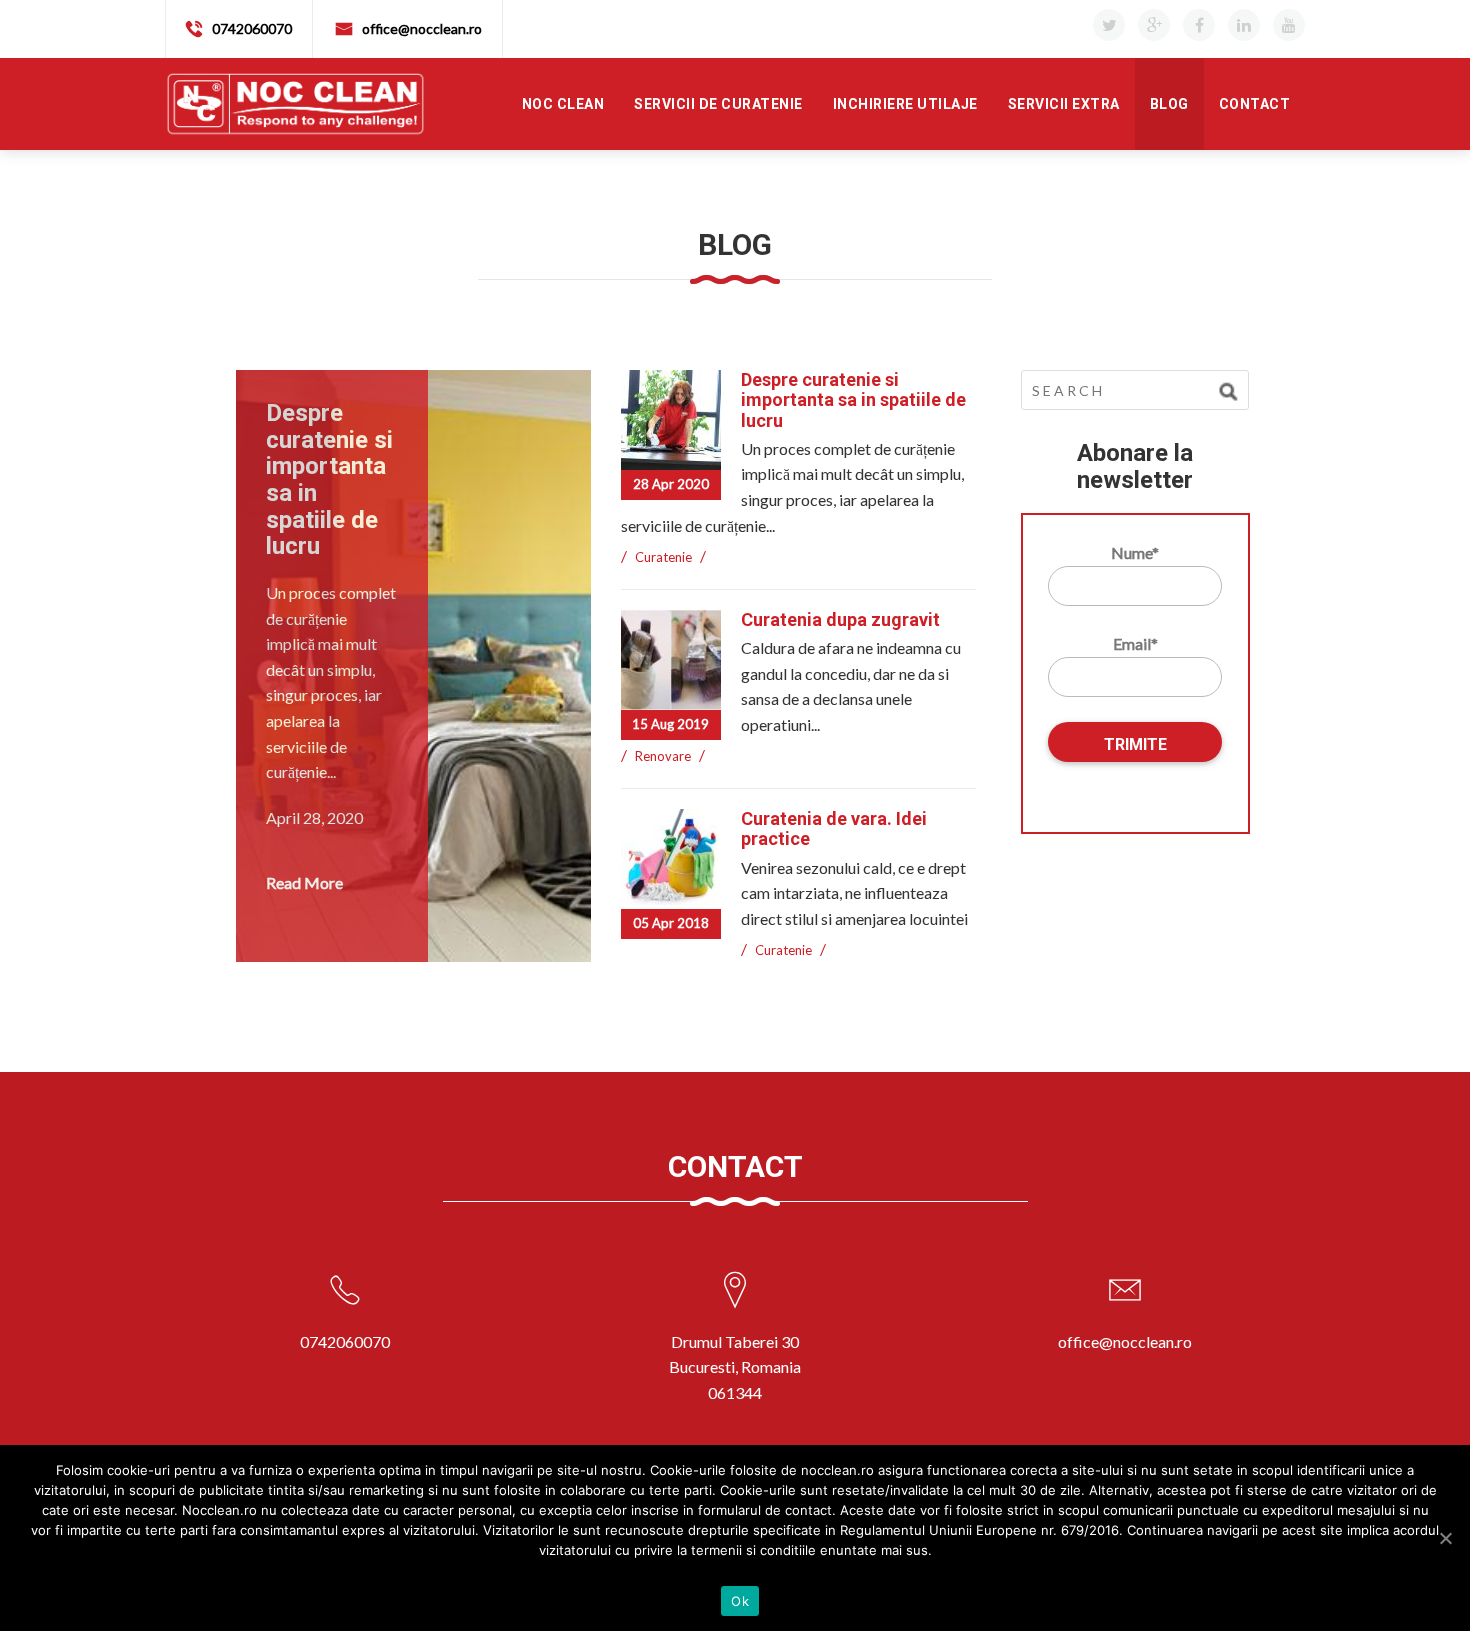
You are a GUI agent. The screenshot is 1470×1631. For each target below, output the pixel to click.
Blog (1169, 104)
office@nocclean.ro (422, 28)
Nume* (1135, 552)
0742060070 (252, 28)
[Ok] (1445, 1538)
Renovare (663, 756)
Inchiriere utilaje (905, 104)
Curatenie (663, 557)
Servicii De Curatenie (718, 104)
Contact (1255, 104)
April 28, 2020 (314, 817)
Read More (304, 882)
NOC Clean (563, 104)
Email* (1135, 643)
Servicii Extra (1064, 104)
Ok (740, 1601)
